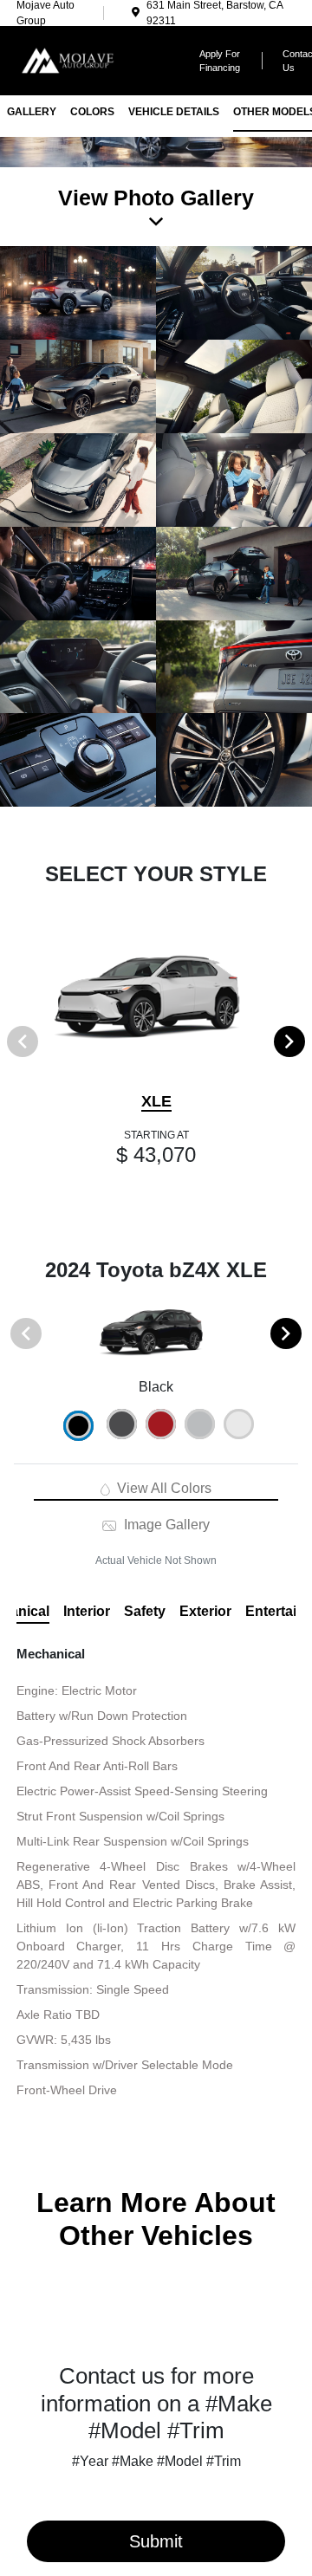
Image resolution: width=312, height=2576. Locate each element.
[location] (136, 13)
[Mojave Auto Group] (95, 59)
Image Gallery (165, 1525)
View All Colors (162, 1488)
